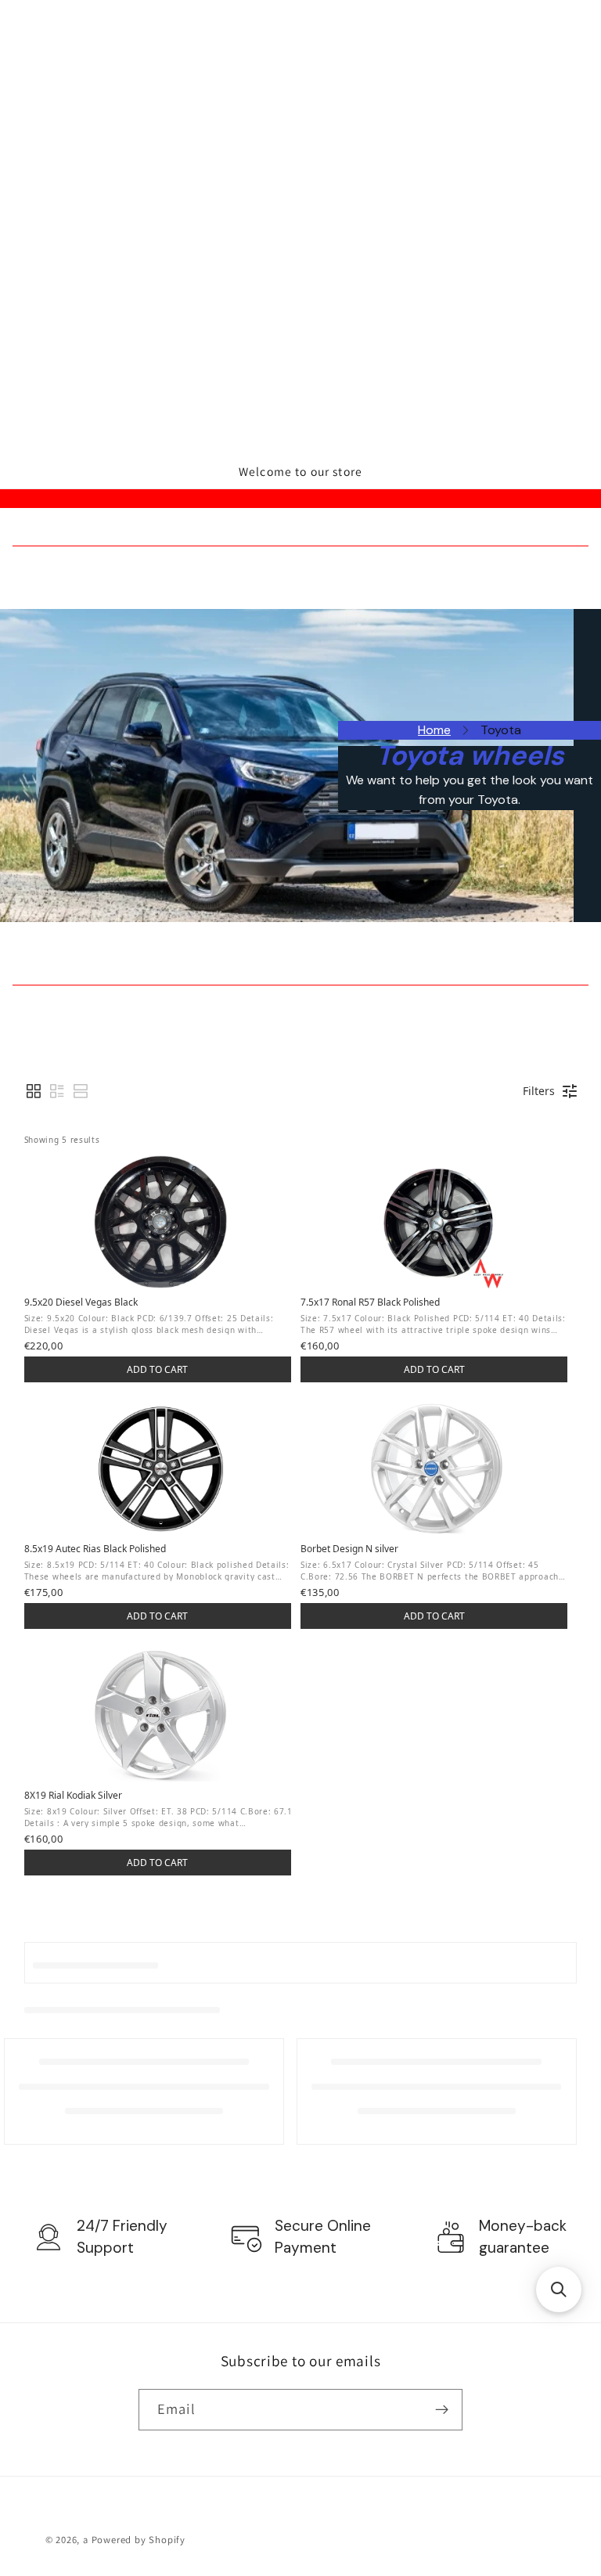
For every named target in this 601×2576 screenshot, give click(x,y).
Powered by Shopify (139, 2540)
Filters (539, 1091)
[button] (34, 1091)
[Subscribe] (442, 2410)
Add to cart (157, 1369)
